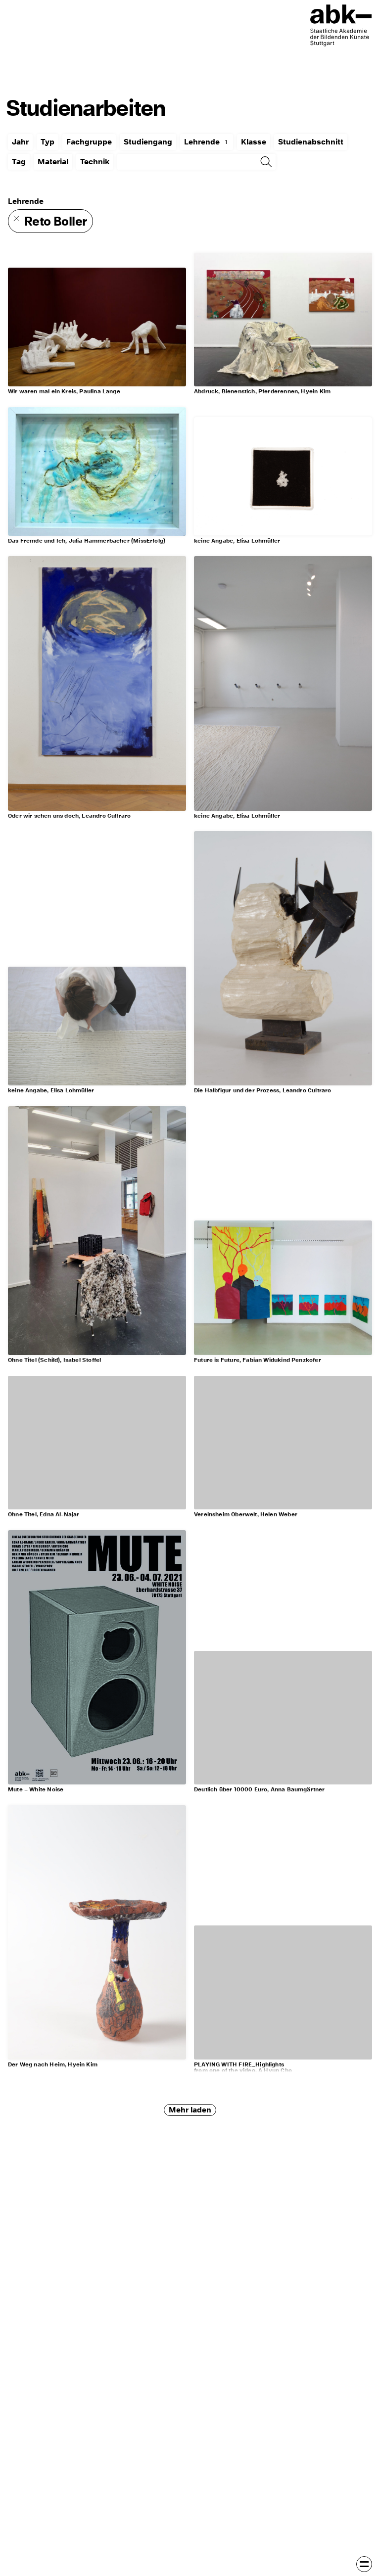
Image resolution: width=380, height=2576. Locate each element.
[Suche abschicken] (266, 162)
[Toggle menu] (364, 2564)
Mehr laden (190, 2110)
